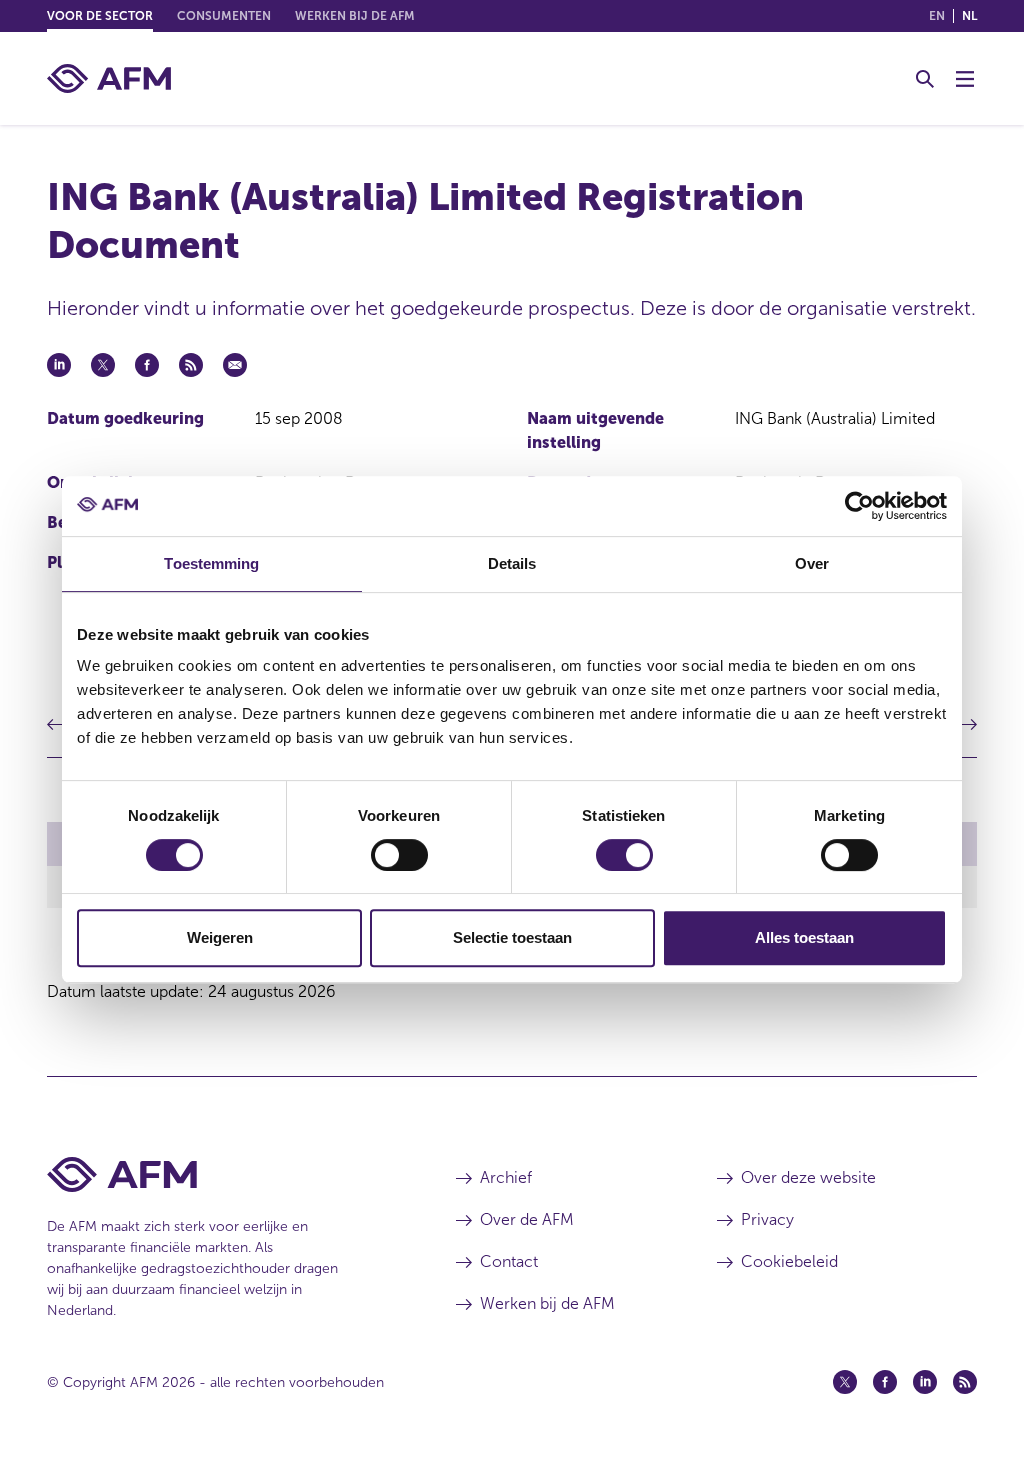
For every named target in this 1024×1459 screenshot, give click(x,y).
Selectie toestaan (512, 937)
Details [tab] (512, 563)
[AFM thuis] (109, 78)
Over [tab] (812, 563)
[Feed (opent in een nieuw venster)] (965, 1382)
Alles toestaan (804, 937)
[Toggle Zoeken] (925, 79)
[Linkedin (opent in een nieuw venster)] (925, 1382)
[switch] (399, 855)
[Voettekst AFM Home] (221, 1174)
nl (969, 16)
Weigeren (220, 937)
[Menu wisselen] (965, 79)
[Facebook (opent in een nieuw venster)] (885, 1382)
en (937, 16)
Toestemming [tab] (211, 563)
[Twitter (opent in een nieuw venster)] (845, 1382)
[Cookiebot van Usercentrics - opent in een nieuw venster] (859, 506)
